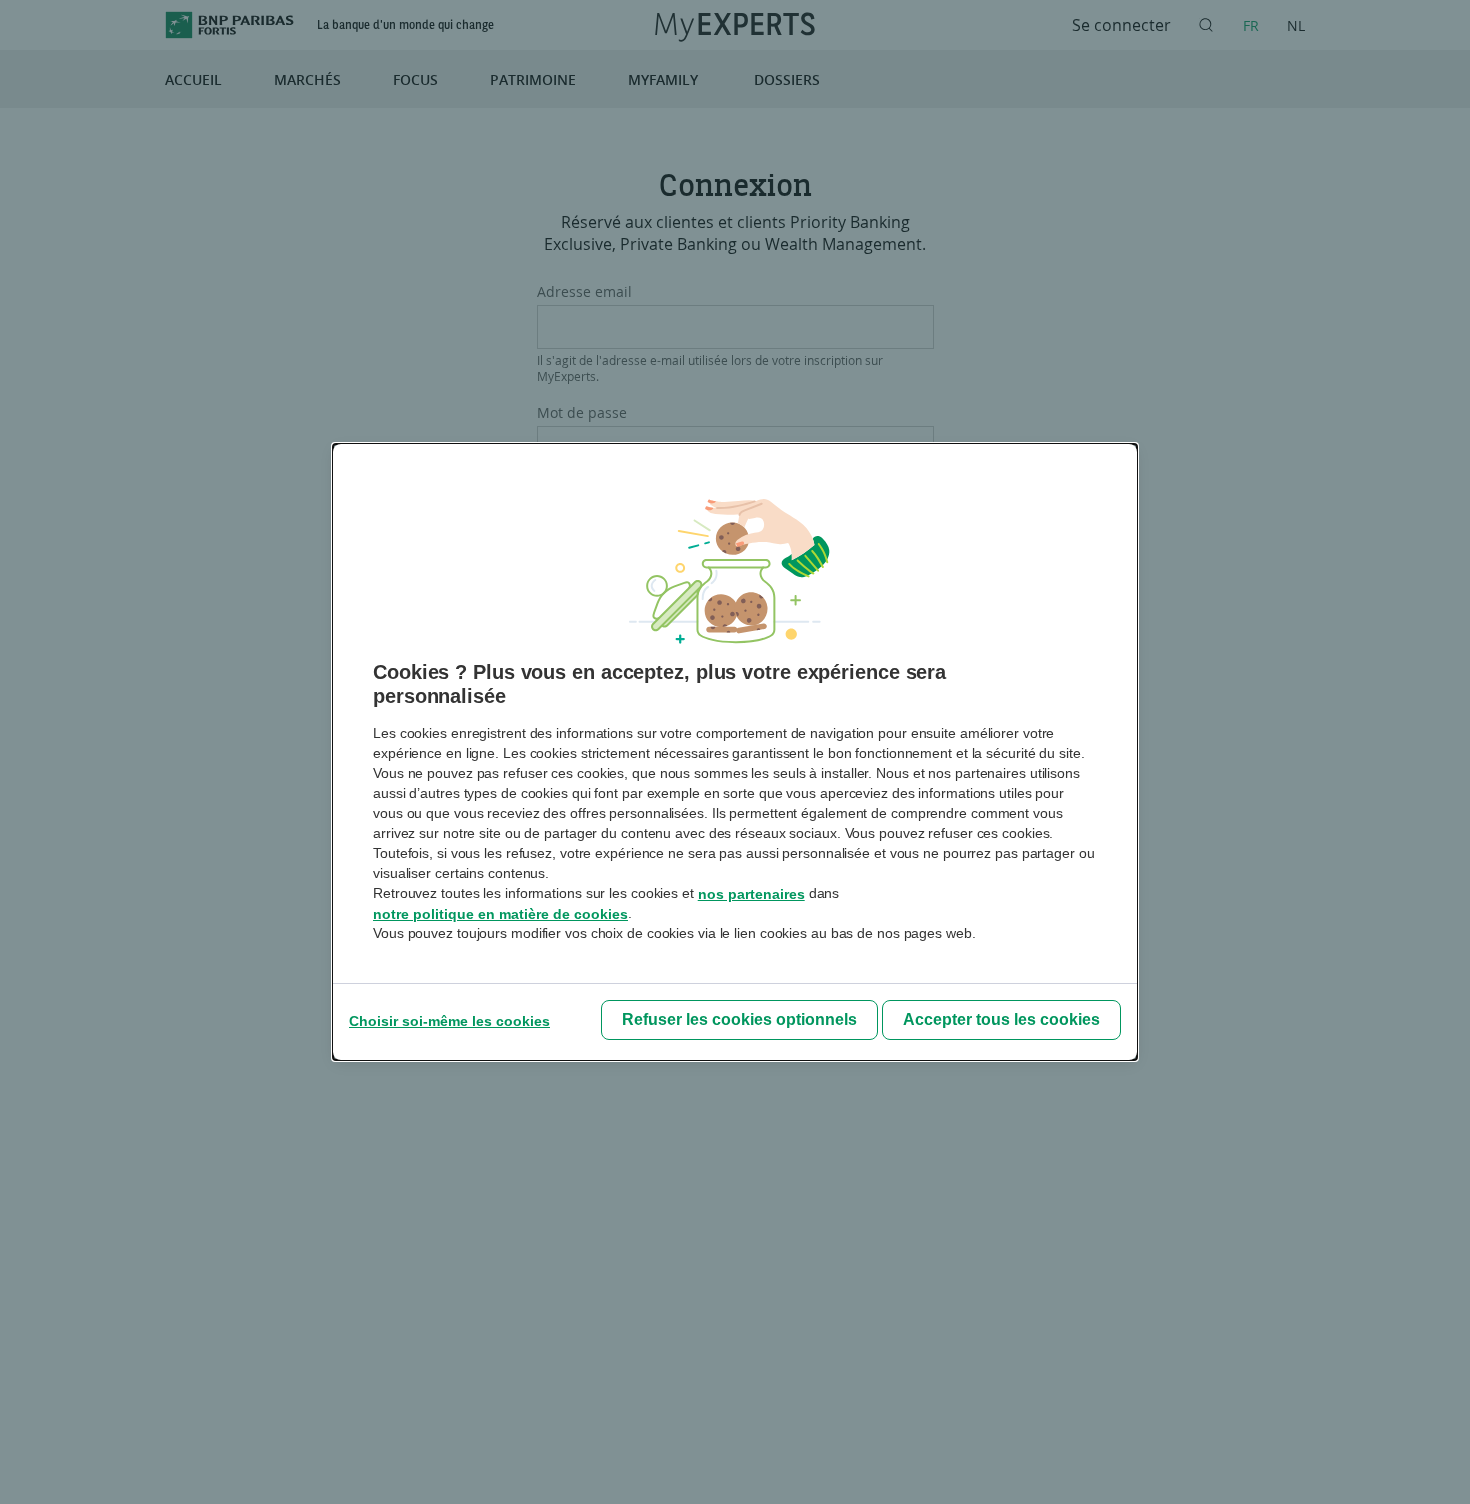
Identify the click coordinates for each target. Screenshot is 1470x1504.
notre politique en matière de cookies (500, 914)
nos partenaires (751, 894)
